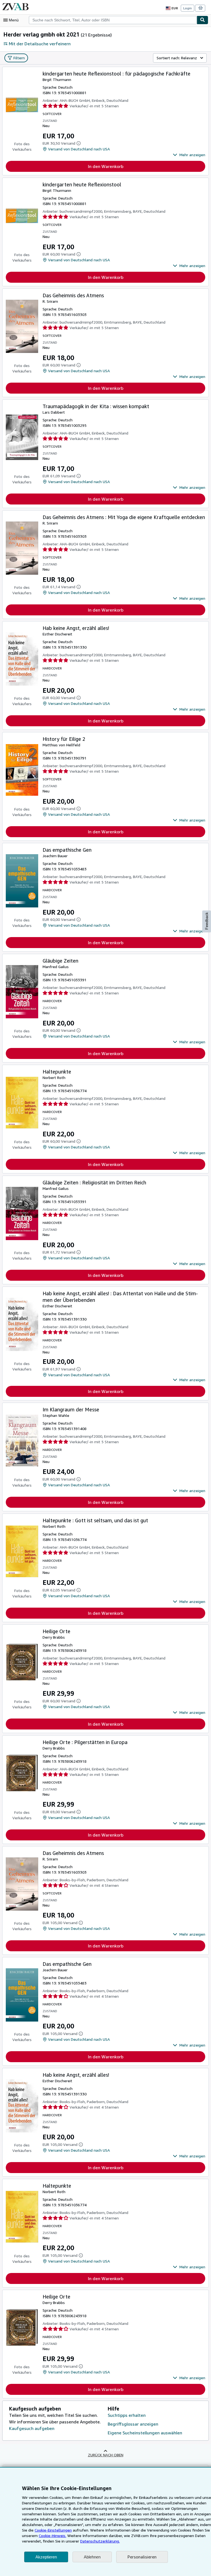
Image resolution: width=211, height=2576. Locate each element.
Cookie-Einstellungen (53, 2530)
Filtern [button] (19, 58)
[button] (189, 155)
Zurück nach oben (106, 2455)
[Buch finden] (202, 20)
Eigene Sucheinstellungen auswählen (145, 2433)
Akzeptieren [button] (46, 2557)
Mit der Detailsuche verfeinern (40, 44)
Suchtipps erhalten (127, 2415)
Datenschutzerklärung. (100, 2541)
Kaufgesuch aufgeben (32, 2428)
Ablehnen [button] (92, 2557)
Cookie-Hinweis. (52, 2536)
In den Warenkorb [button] (106, 166)
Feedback (207, 921)
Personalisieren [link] (142, 2557)
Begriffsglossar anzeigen (133, 2424)
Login (188, 8)
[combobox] (113, 20)
